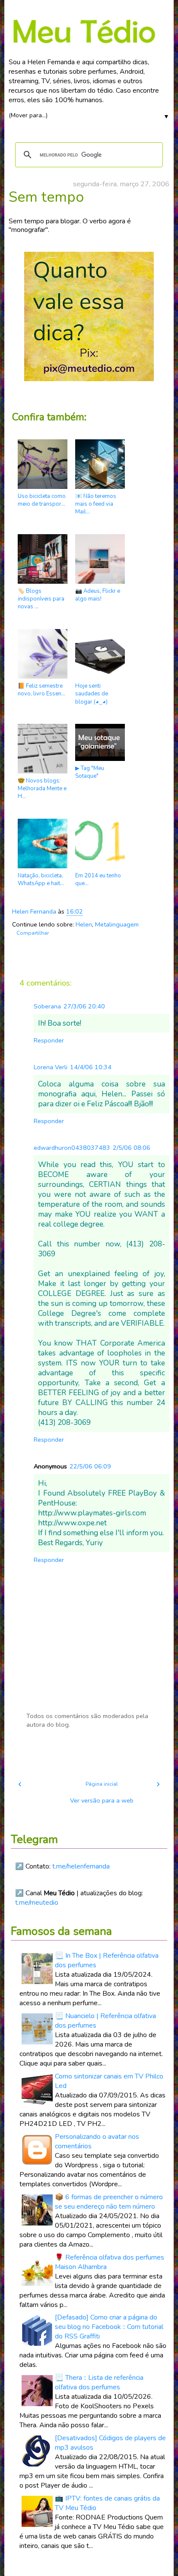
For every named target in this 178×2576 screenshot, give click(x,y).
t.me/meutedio (37, 1903)
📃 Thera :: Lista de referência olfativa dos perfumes (99, 2382)
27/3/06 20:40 (84, 1006)
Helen (84, 924)
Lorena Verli (51, 1067)
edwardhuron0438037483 (72, 1148)
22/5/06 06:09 (90, 1466)
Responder (49, 1040)
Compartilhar (33, 933)
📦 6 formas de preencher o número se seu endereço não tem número (109, 2202)
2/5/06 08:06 (132, 1148)
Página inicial (102, 1784)
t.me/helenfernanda (81, 1866)
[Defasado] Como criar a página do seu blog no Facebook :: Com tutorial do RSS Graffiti (109, 2327)
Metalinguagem (117, 924)
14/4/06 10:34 (91, 1067)
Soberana (47, 1006)
